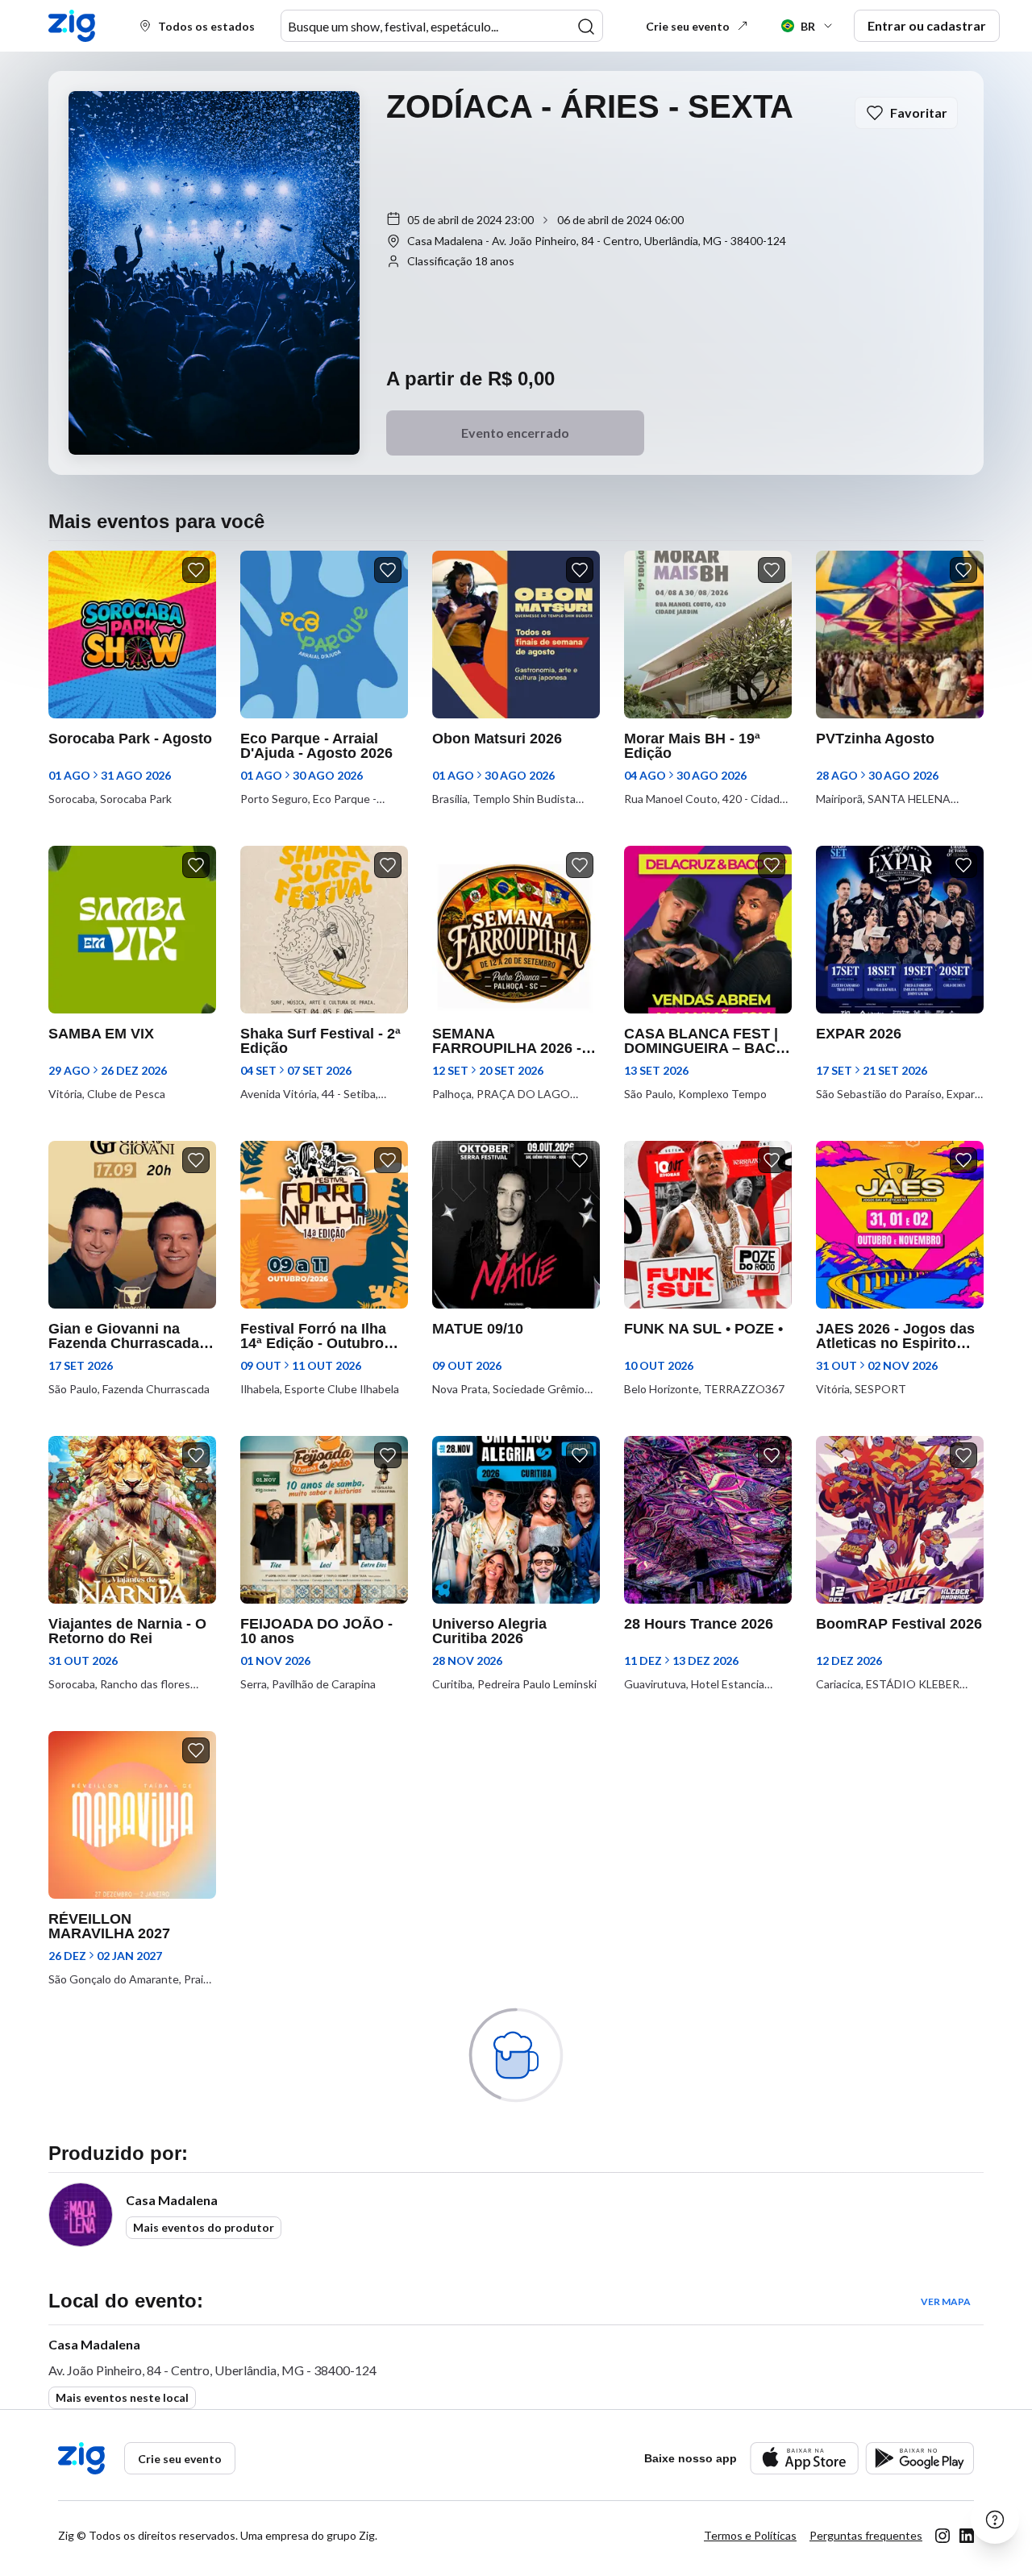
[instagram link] (943, 2536)
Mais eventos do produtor (204, 2227)
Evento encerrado (515, 433)
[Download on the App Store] (804, 2458)
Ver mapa (946, 2301)
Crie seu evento (688, 26)
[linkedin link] (967, 2536)
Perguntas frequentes (866, 2535)
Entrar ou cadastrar (927, 25)
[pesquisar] (586, 27)
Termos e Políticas (750, 2535)
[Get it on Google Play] (920, 2458)
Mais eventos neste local (122, 2397)
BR (808, 26)
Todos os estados (206, 26)
